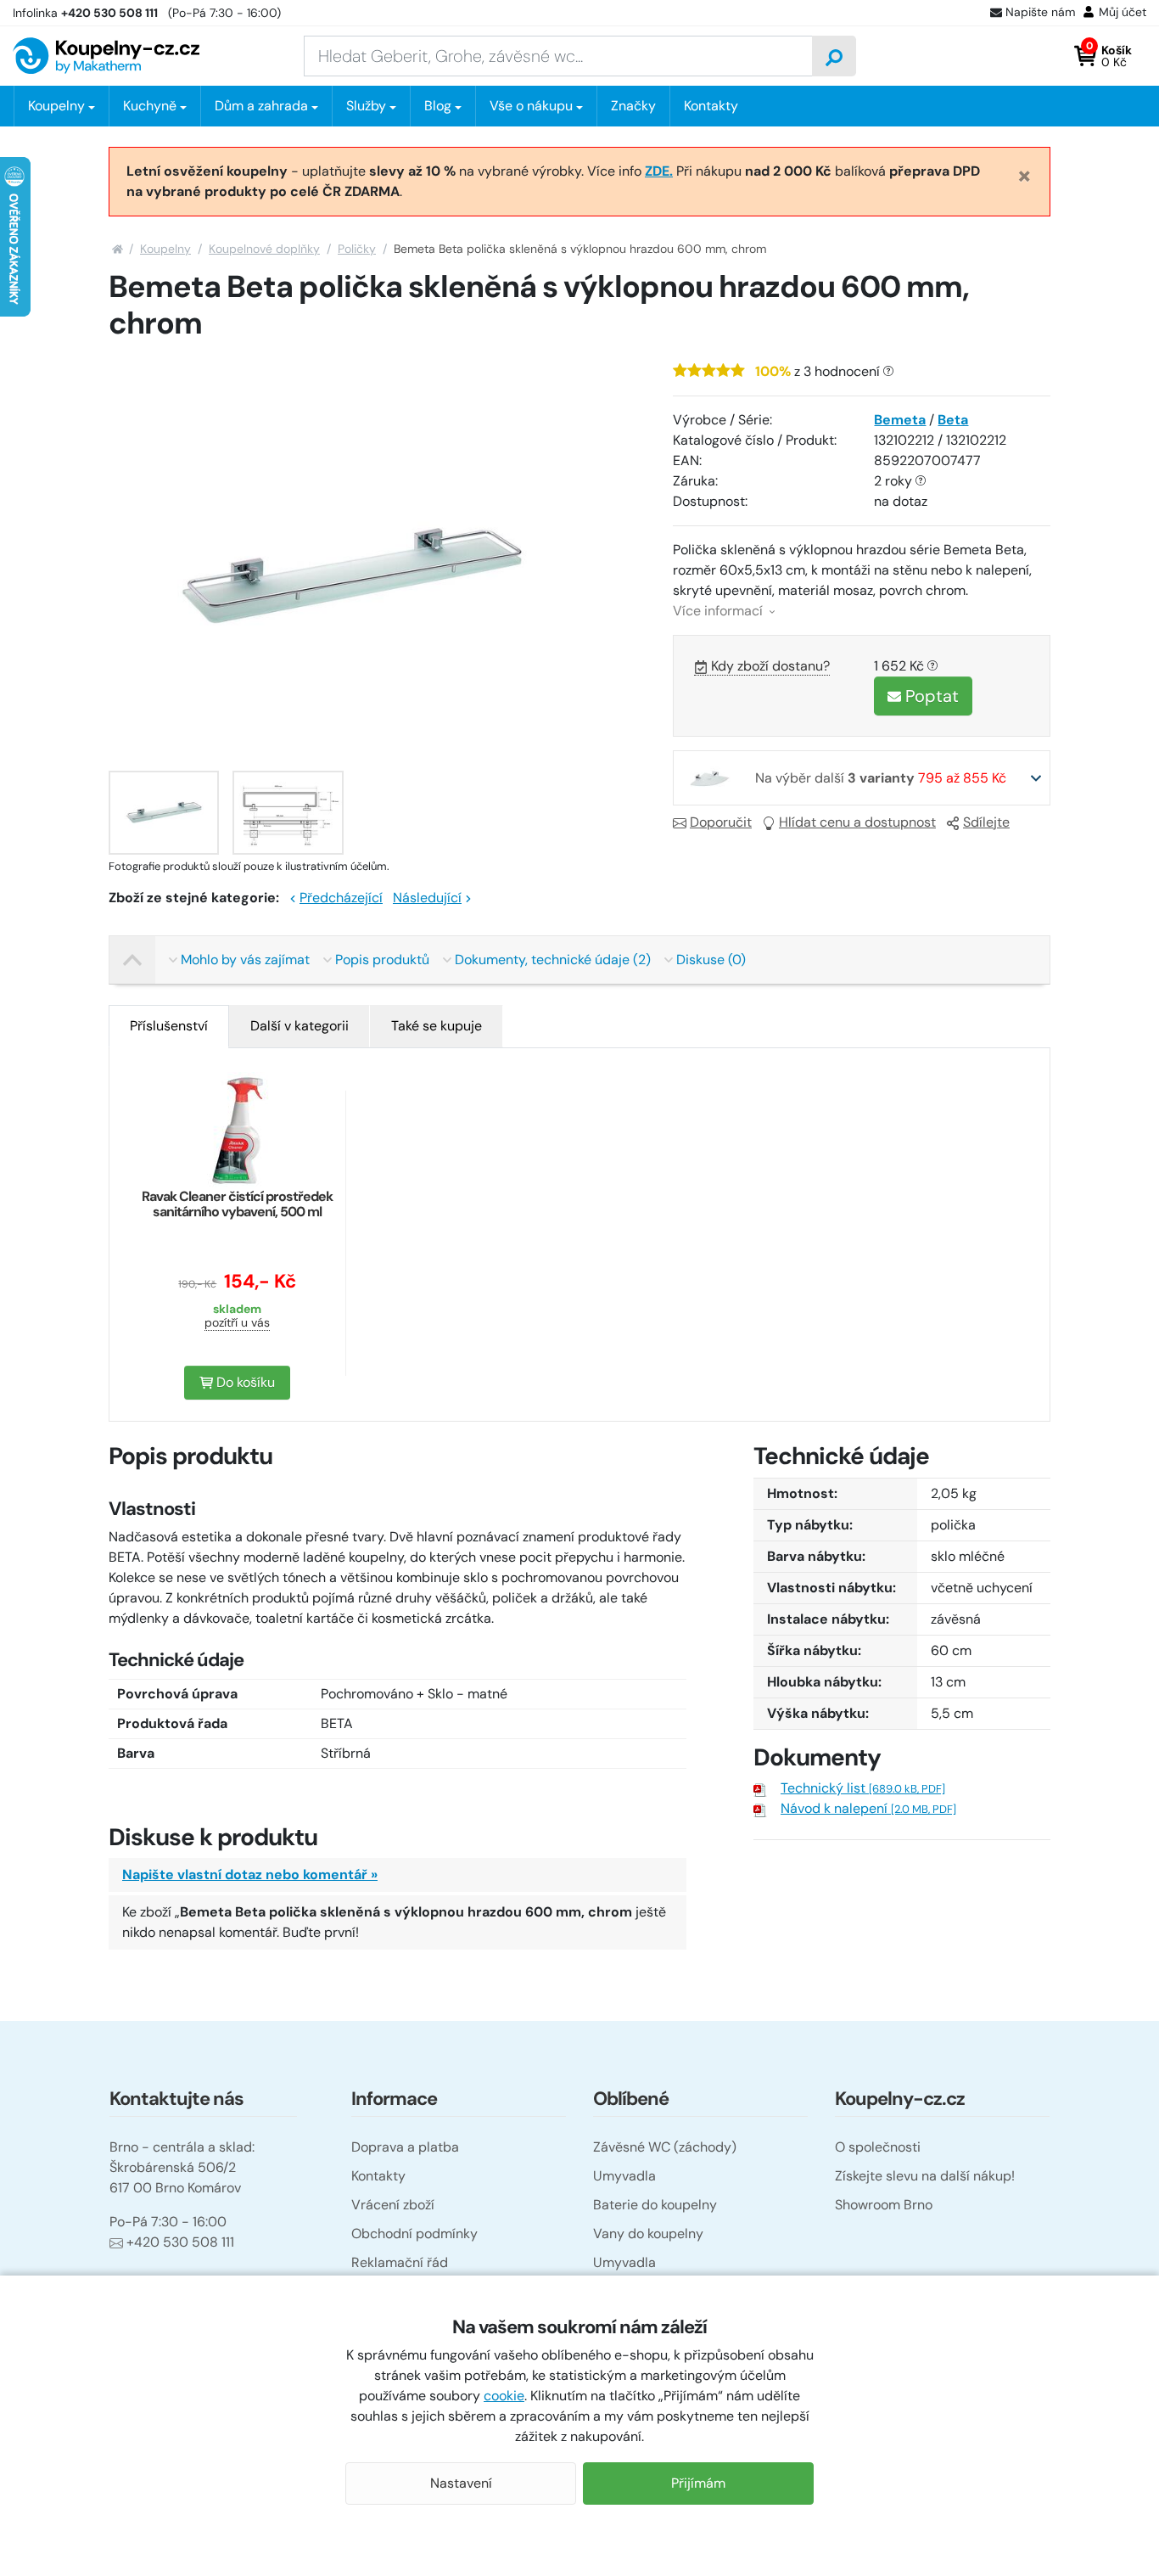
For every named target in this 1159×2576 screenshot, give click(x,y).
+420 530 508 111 (180, 2242)
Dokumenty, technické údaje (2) (553, 960)
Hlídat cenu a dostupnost (857, 822)
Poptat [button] (930, 696)
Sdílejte (986, 822)
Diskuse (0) (711, 960)
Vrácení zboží (393, 2205)
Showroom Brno (884, 2205)
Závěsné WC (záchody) (665, 2147)
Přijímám (698, 2483)
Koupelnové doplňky (264, 249)
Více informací (719, 611)
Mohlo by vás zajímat (245, 960)
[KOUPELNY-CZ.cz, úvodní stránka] (106, 56)
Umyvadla (624, 2176)
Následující (427, 898)
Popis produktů (382, 960)
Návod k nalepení (868, 1808)
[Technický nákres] (288, 813)
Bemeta (900, 420)
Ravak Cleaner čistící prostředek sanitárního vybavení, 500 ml (237, 1204)
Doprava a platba (405, 2147)
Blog (438, 106)
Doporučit (721, 822)
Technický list (863, 1788)
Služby (366, 106)
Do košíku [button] (244, 1382)
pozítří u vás (237, 1322)
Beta (953, 420)
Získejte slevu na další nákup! (925, 2176)
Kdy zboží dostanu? (770, 666)
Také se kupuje (437, 1026)
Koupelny (165, 249)
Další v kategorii (300, 1026)
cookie (504, 2396)
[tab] (169, 1026)
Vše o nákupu (531, 106)
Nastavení (461, 2483)
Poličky (357, 249)
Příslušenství (169, 1026)
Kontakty (711, 106)
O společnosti (878, 2147)
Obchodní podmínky (414, 2234)
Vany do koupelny (648, 2234)
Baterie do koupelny (655, 2205)
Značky (633, 106)
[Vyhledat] (834, 56)
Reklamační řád (400, 2262)
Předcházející (341, 898)
